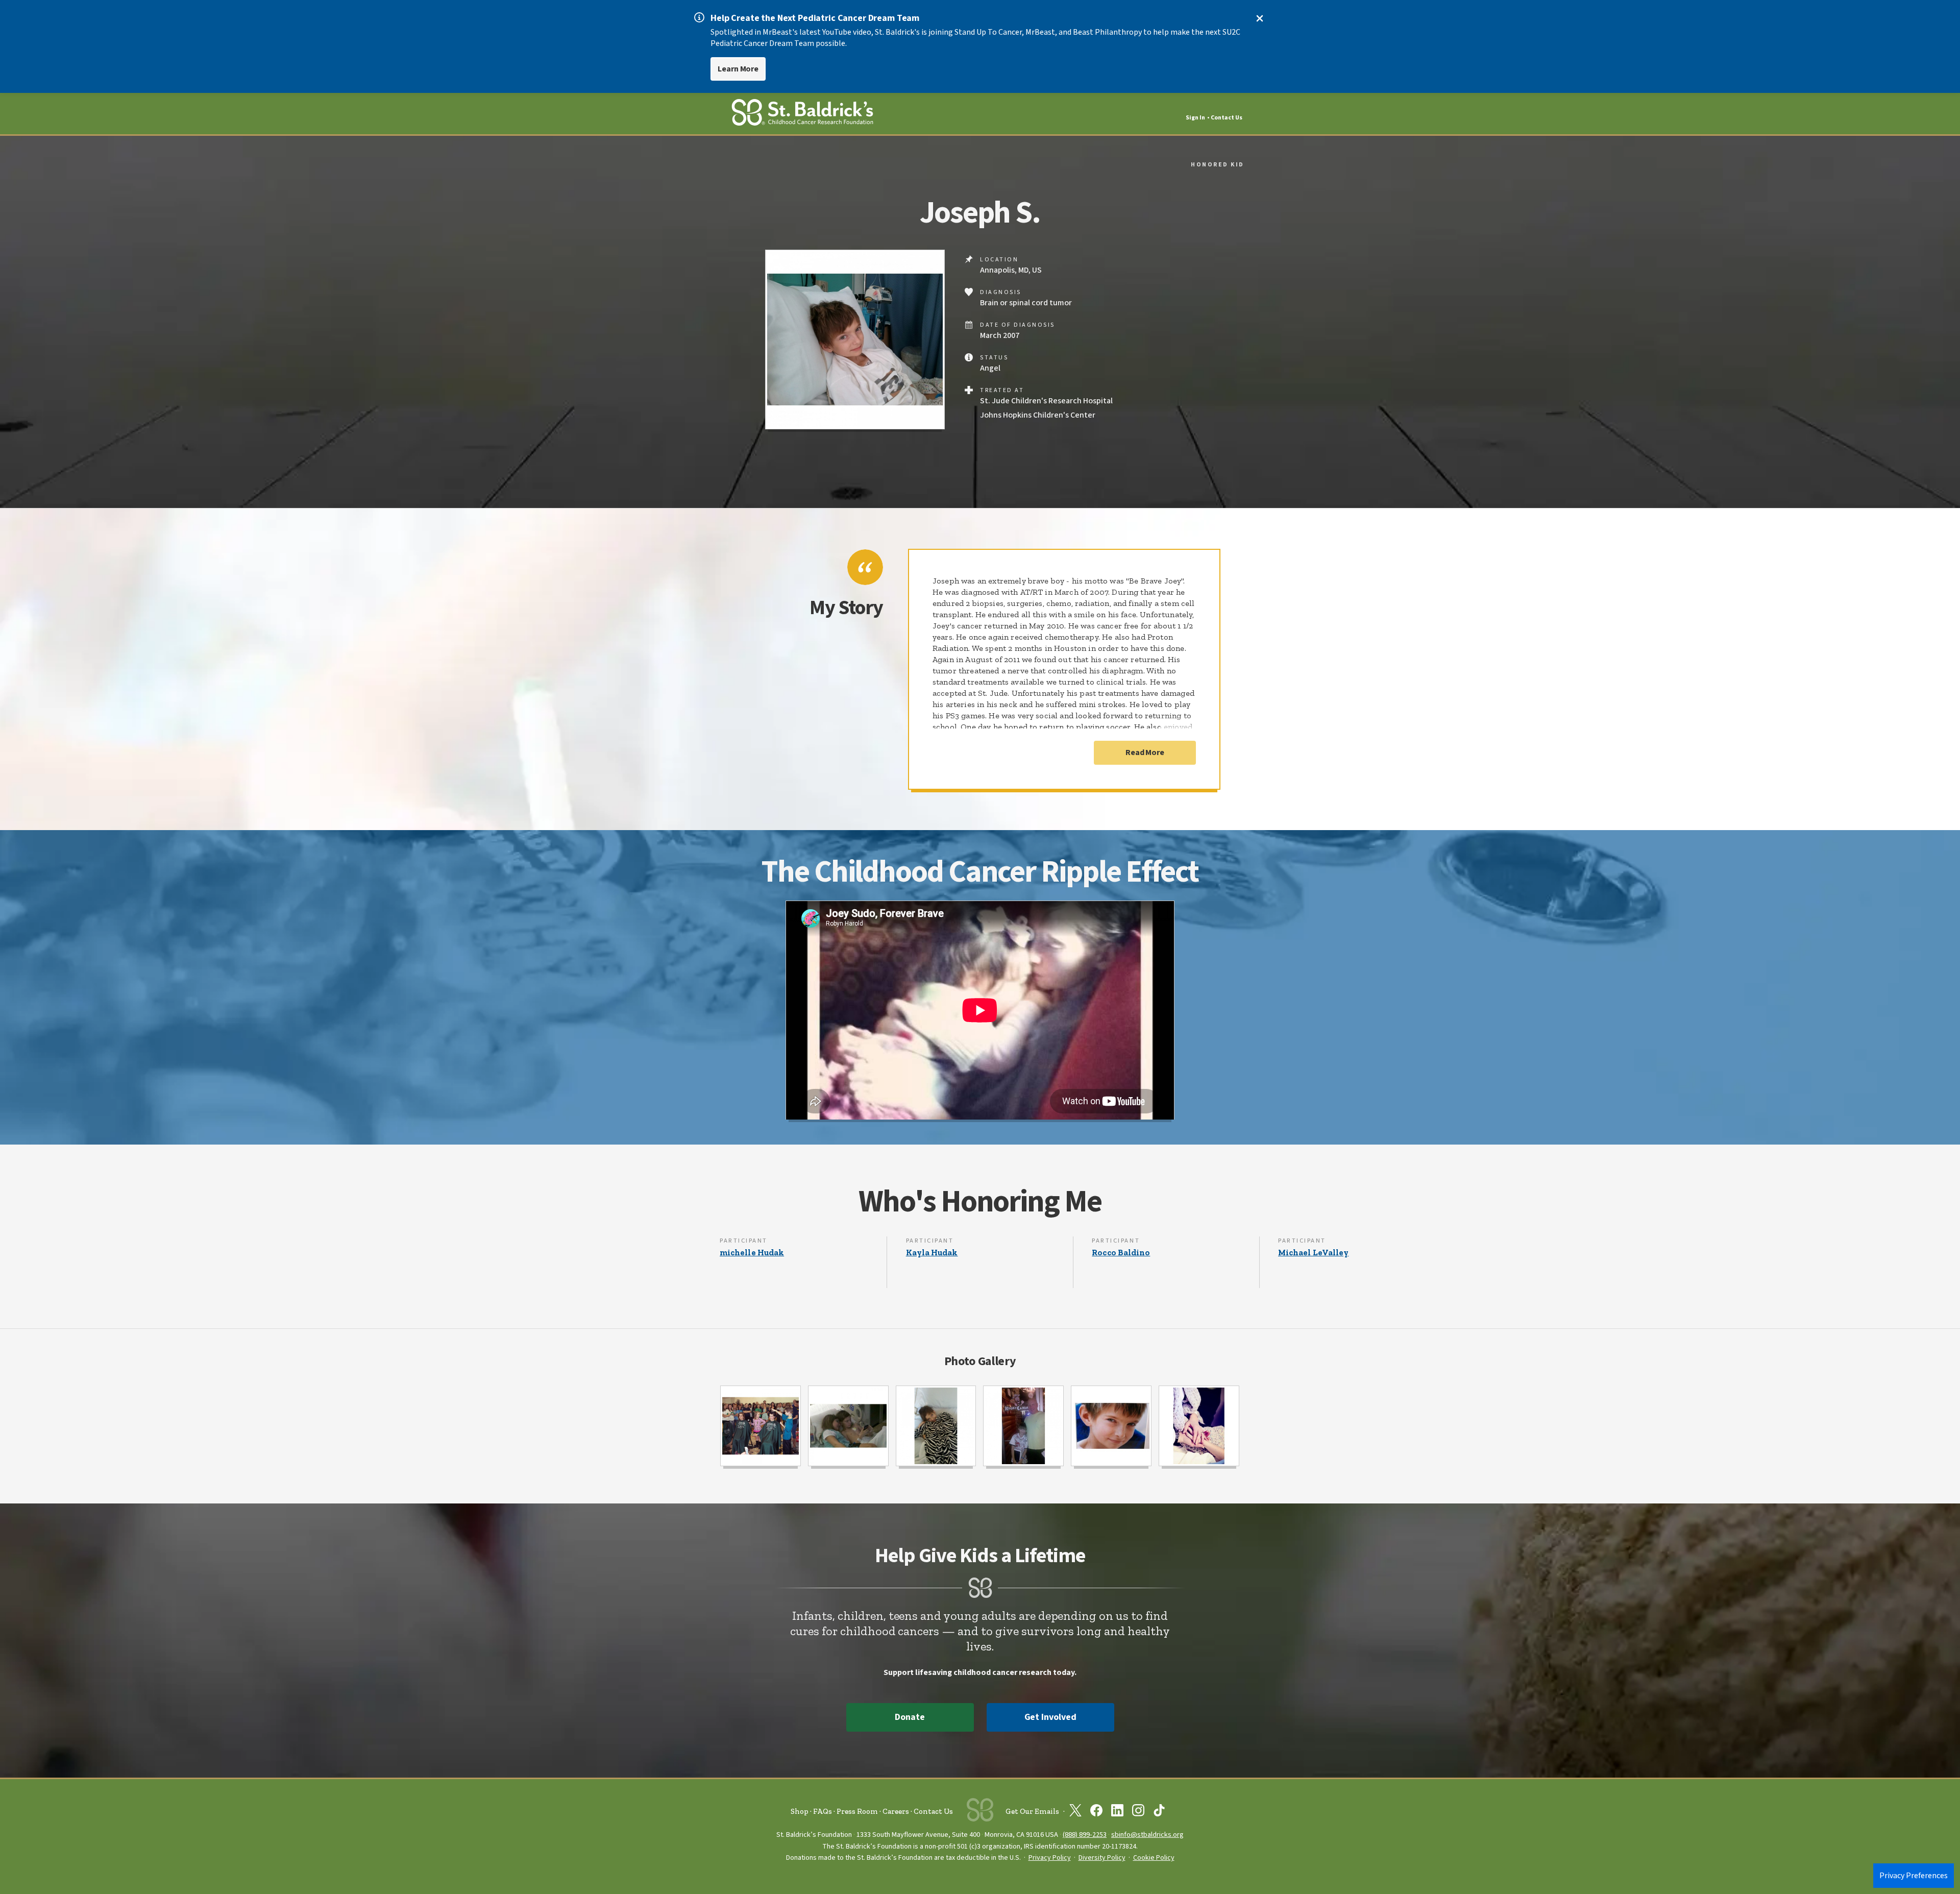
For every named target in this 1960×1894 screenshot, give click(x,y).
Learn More (738, 69)
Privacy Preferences (1914, 1876)
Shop (800, 1811)
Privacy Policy (1050, 1858)
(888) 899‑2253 (1085, 1835)
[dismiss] (1260, 18)
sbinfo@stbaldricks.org (1147, 1835)
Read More (1145, 752)
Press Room (857, 1811)
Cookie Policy (1154, 1858)
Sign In (1195, 118)
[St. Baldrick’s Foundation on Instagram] (1138, 1812)
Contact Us (1227, 118)
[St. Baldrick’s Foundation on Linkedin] (1117, 1812)
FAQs (823, 1811)
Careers (896, 1811)
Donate (910, 1717)
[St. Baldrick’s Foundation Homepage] (802, 114)
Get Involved (1050, 1717)
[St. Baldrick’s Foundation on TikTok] (1159, 1812)
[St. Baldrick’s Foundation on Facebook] (1096, 1812)
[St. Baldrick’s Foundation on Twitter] (1075, 1812)
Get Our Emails (1032, 1811)
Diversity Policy (1102, 1858)
